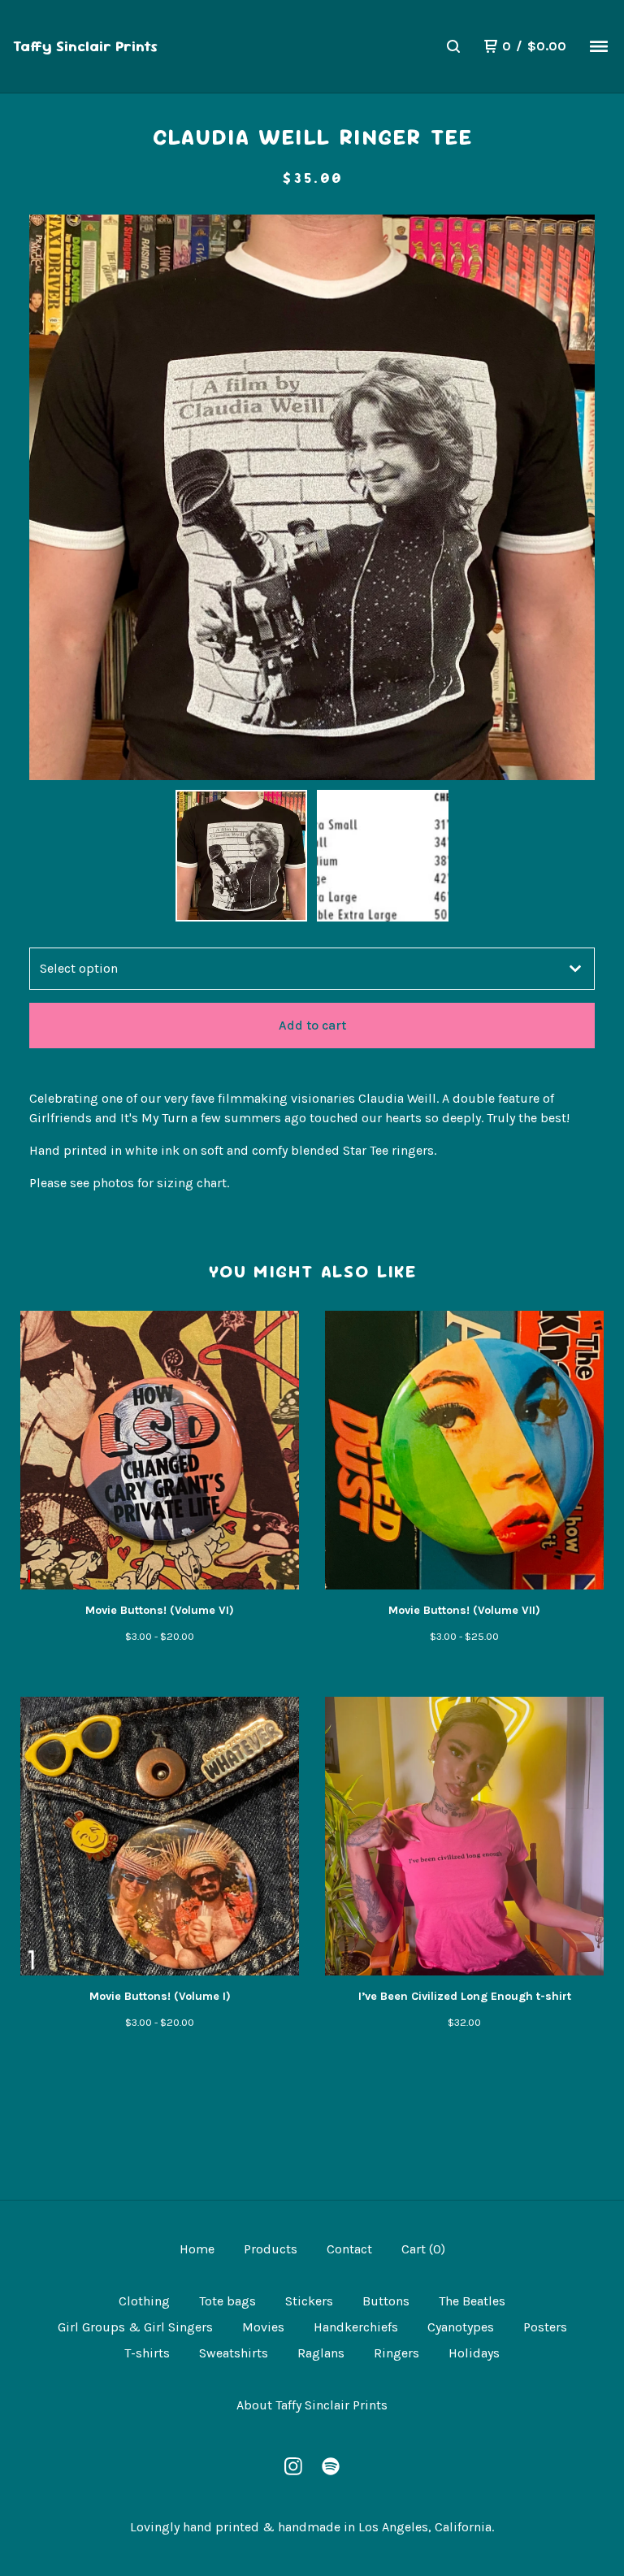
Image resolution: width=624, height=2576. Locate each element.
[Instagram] (293, 2466)
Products (271, 2249)
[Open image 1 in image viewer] (312, 497)
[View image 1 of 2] (241, 856)
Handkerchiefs (356, 2327)
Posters (545, 2327)
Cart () (423, 2249)
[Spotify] (331, 2466)
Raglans (321, 2353)
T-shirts (147, 2353)
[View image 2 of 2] (383, 856)
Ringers (396, 2353)
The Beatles (472, 2301)
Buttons (386, 2301)
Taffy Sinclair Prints (85, 46)
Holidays (474, 2353)
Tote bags (227, 2301)
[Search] (453, 46)
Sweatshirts (234, 2353)
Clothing (144, 2301)
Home (197, 2249)
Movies (263, 2327)
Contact (349, 2249)
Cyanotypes (461, 2327)
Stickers (309, 2301)
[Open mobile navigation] (599, 46)
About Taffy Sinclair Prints (312, 2405)
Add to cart (312, 1025)
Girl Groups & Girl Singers (135, 2327)
